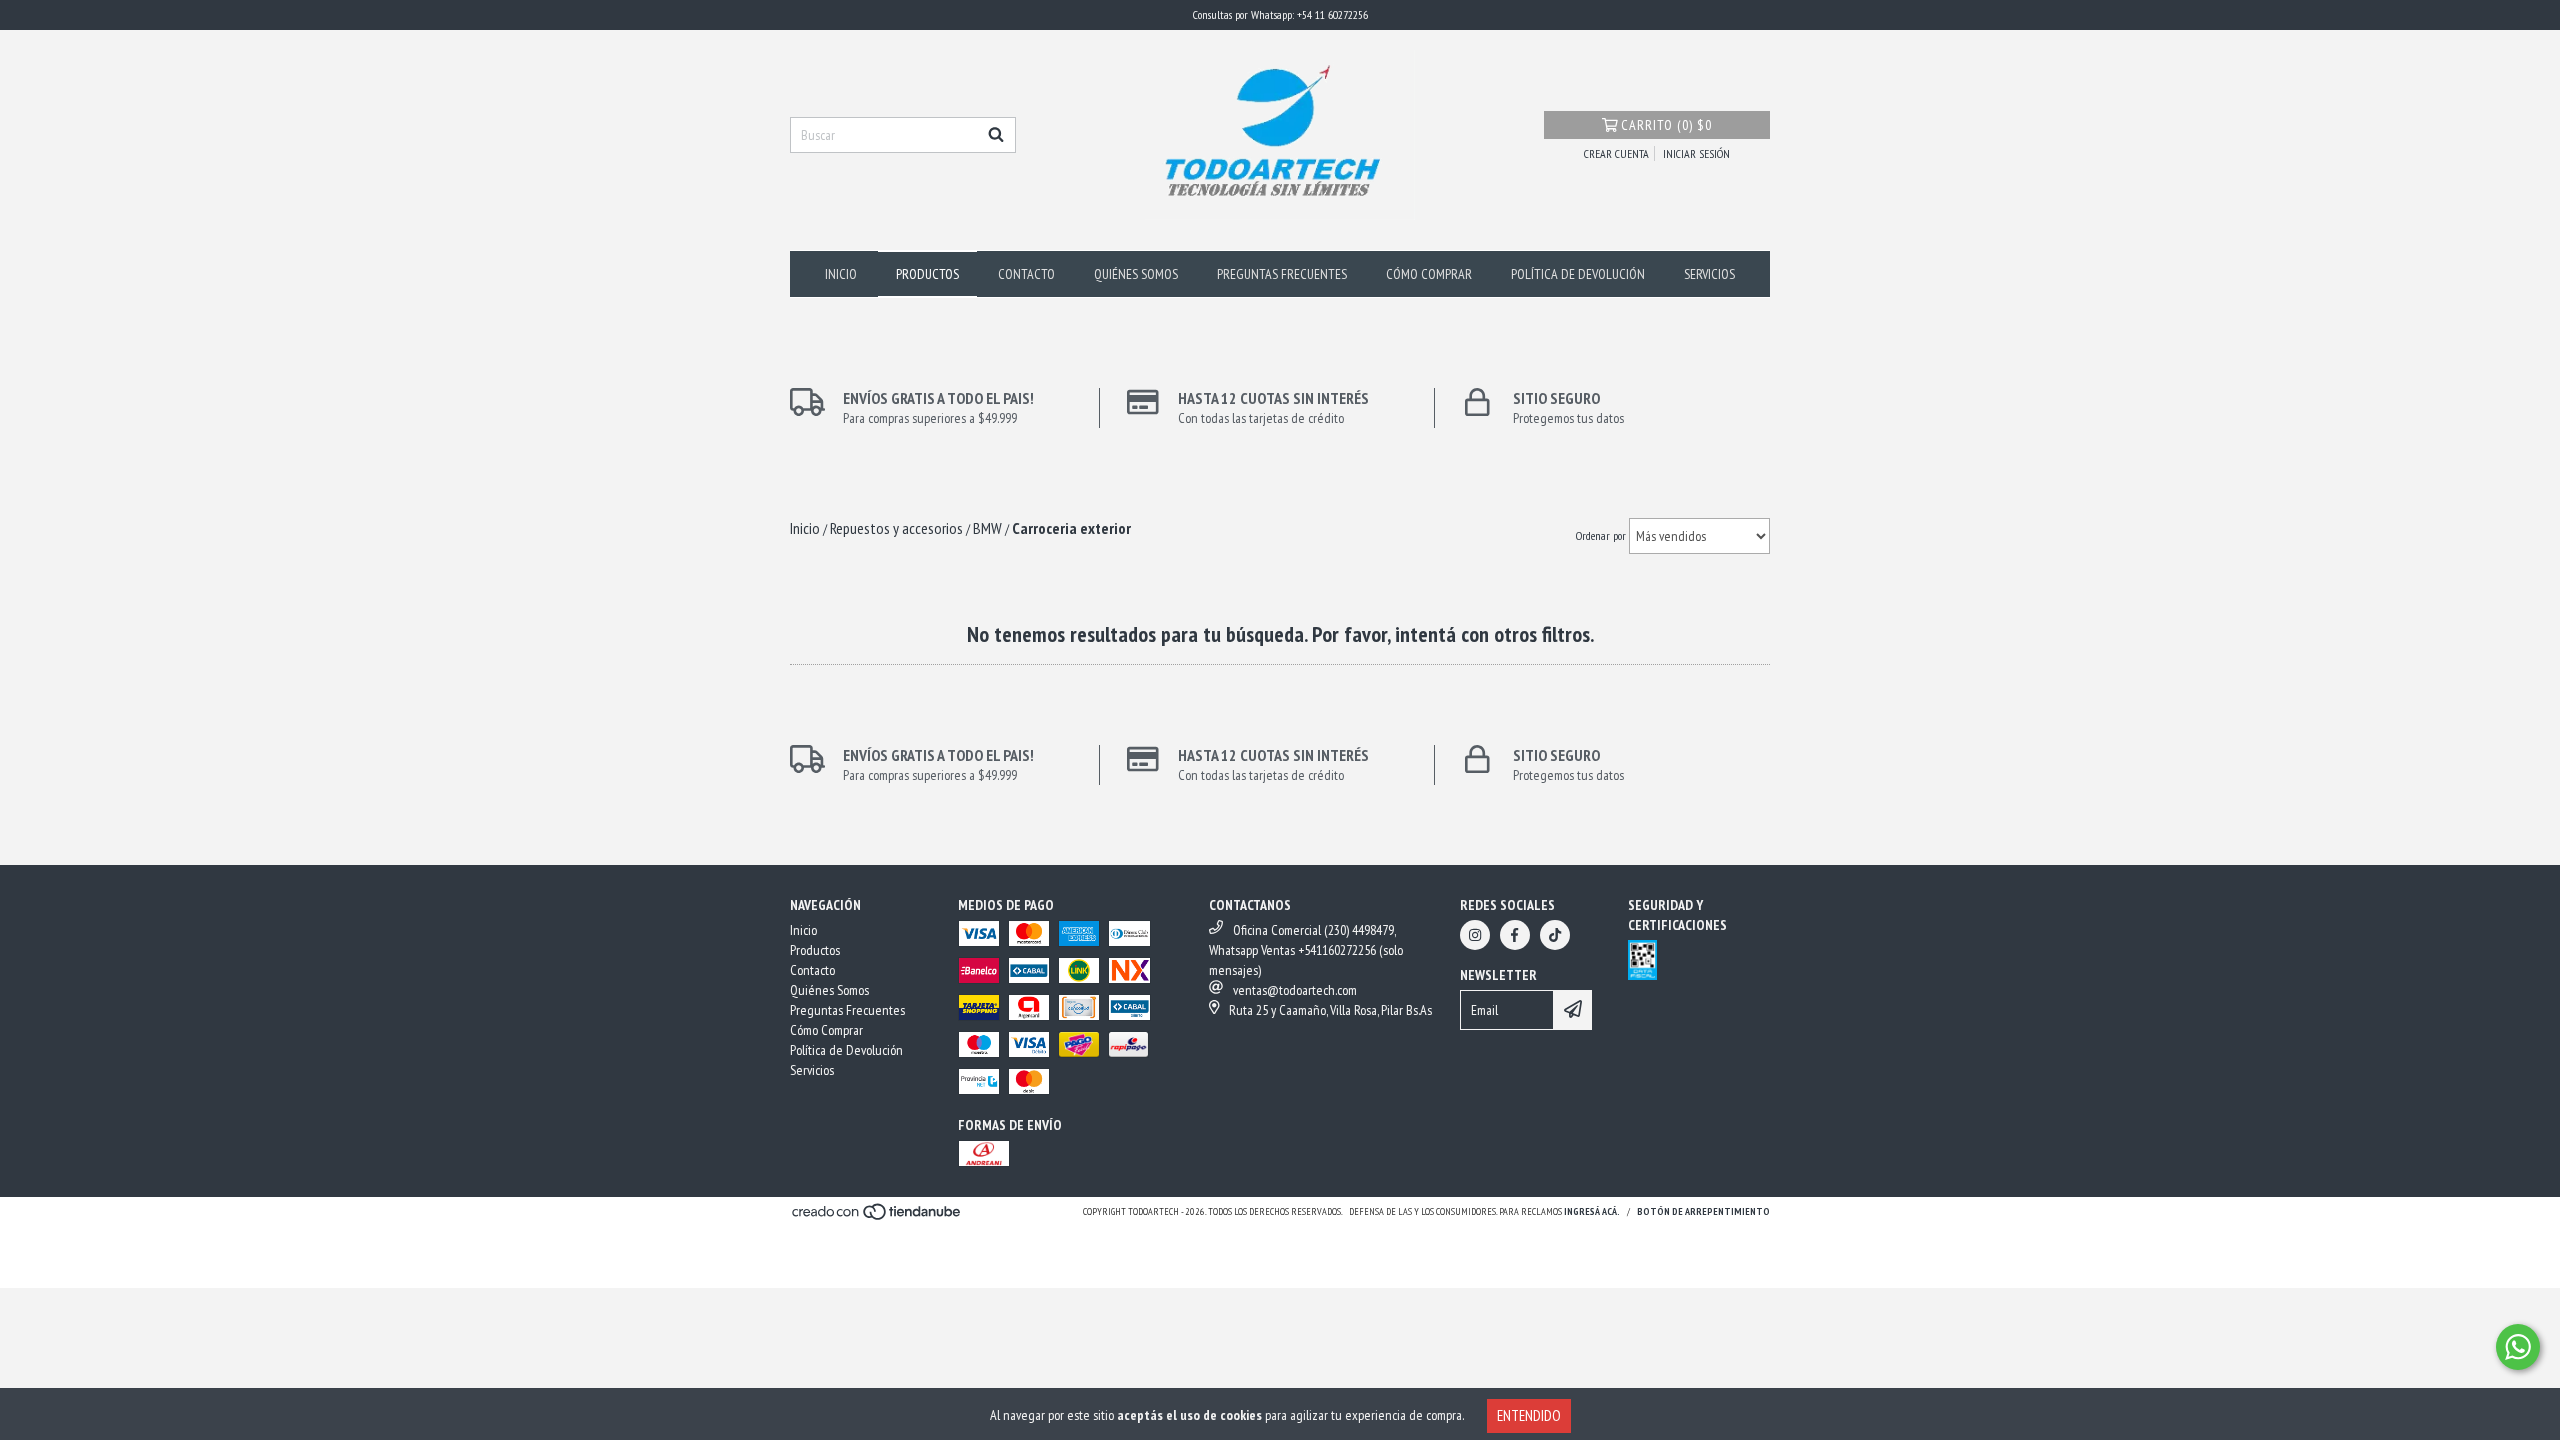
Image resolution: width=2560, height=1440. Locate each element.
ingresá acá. (1592, 1211)
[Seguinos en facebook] (1515, 935)
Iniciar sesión (1696, 153)
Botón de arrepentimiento (1703, 1211)
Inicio (841, 274)
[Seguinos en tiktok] (1555, 935)
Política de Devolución (1578, 274)
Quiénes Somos (1136, 274)
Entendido (1529, 1415)
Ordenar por (1601, 535)
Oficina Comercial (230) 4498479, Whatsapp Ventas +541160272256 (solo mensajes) (1306, 950)
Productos (927, 274)
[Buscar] (996, 135)
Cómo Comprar (1429, 274)
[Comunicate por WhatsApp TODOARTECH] (2518, 1347)
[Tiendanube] (877, 1217)
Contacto (1026, 274)
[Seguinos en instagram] (1475, 935)
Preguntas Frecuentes (1282, 274)
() (1666, 125)
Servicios (1709, 274)
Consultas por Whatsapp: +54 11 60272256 (1280, 14)
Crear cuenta (1616, 153)
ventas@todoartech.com (1295, 990)
